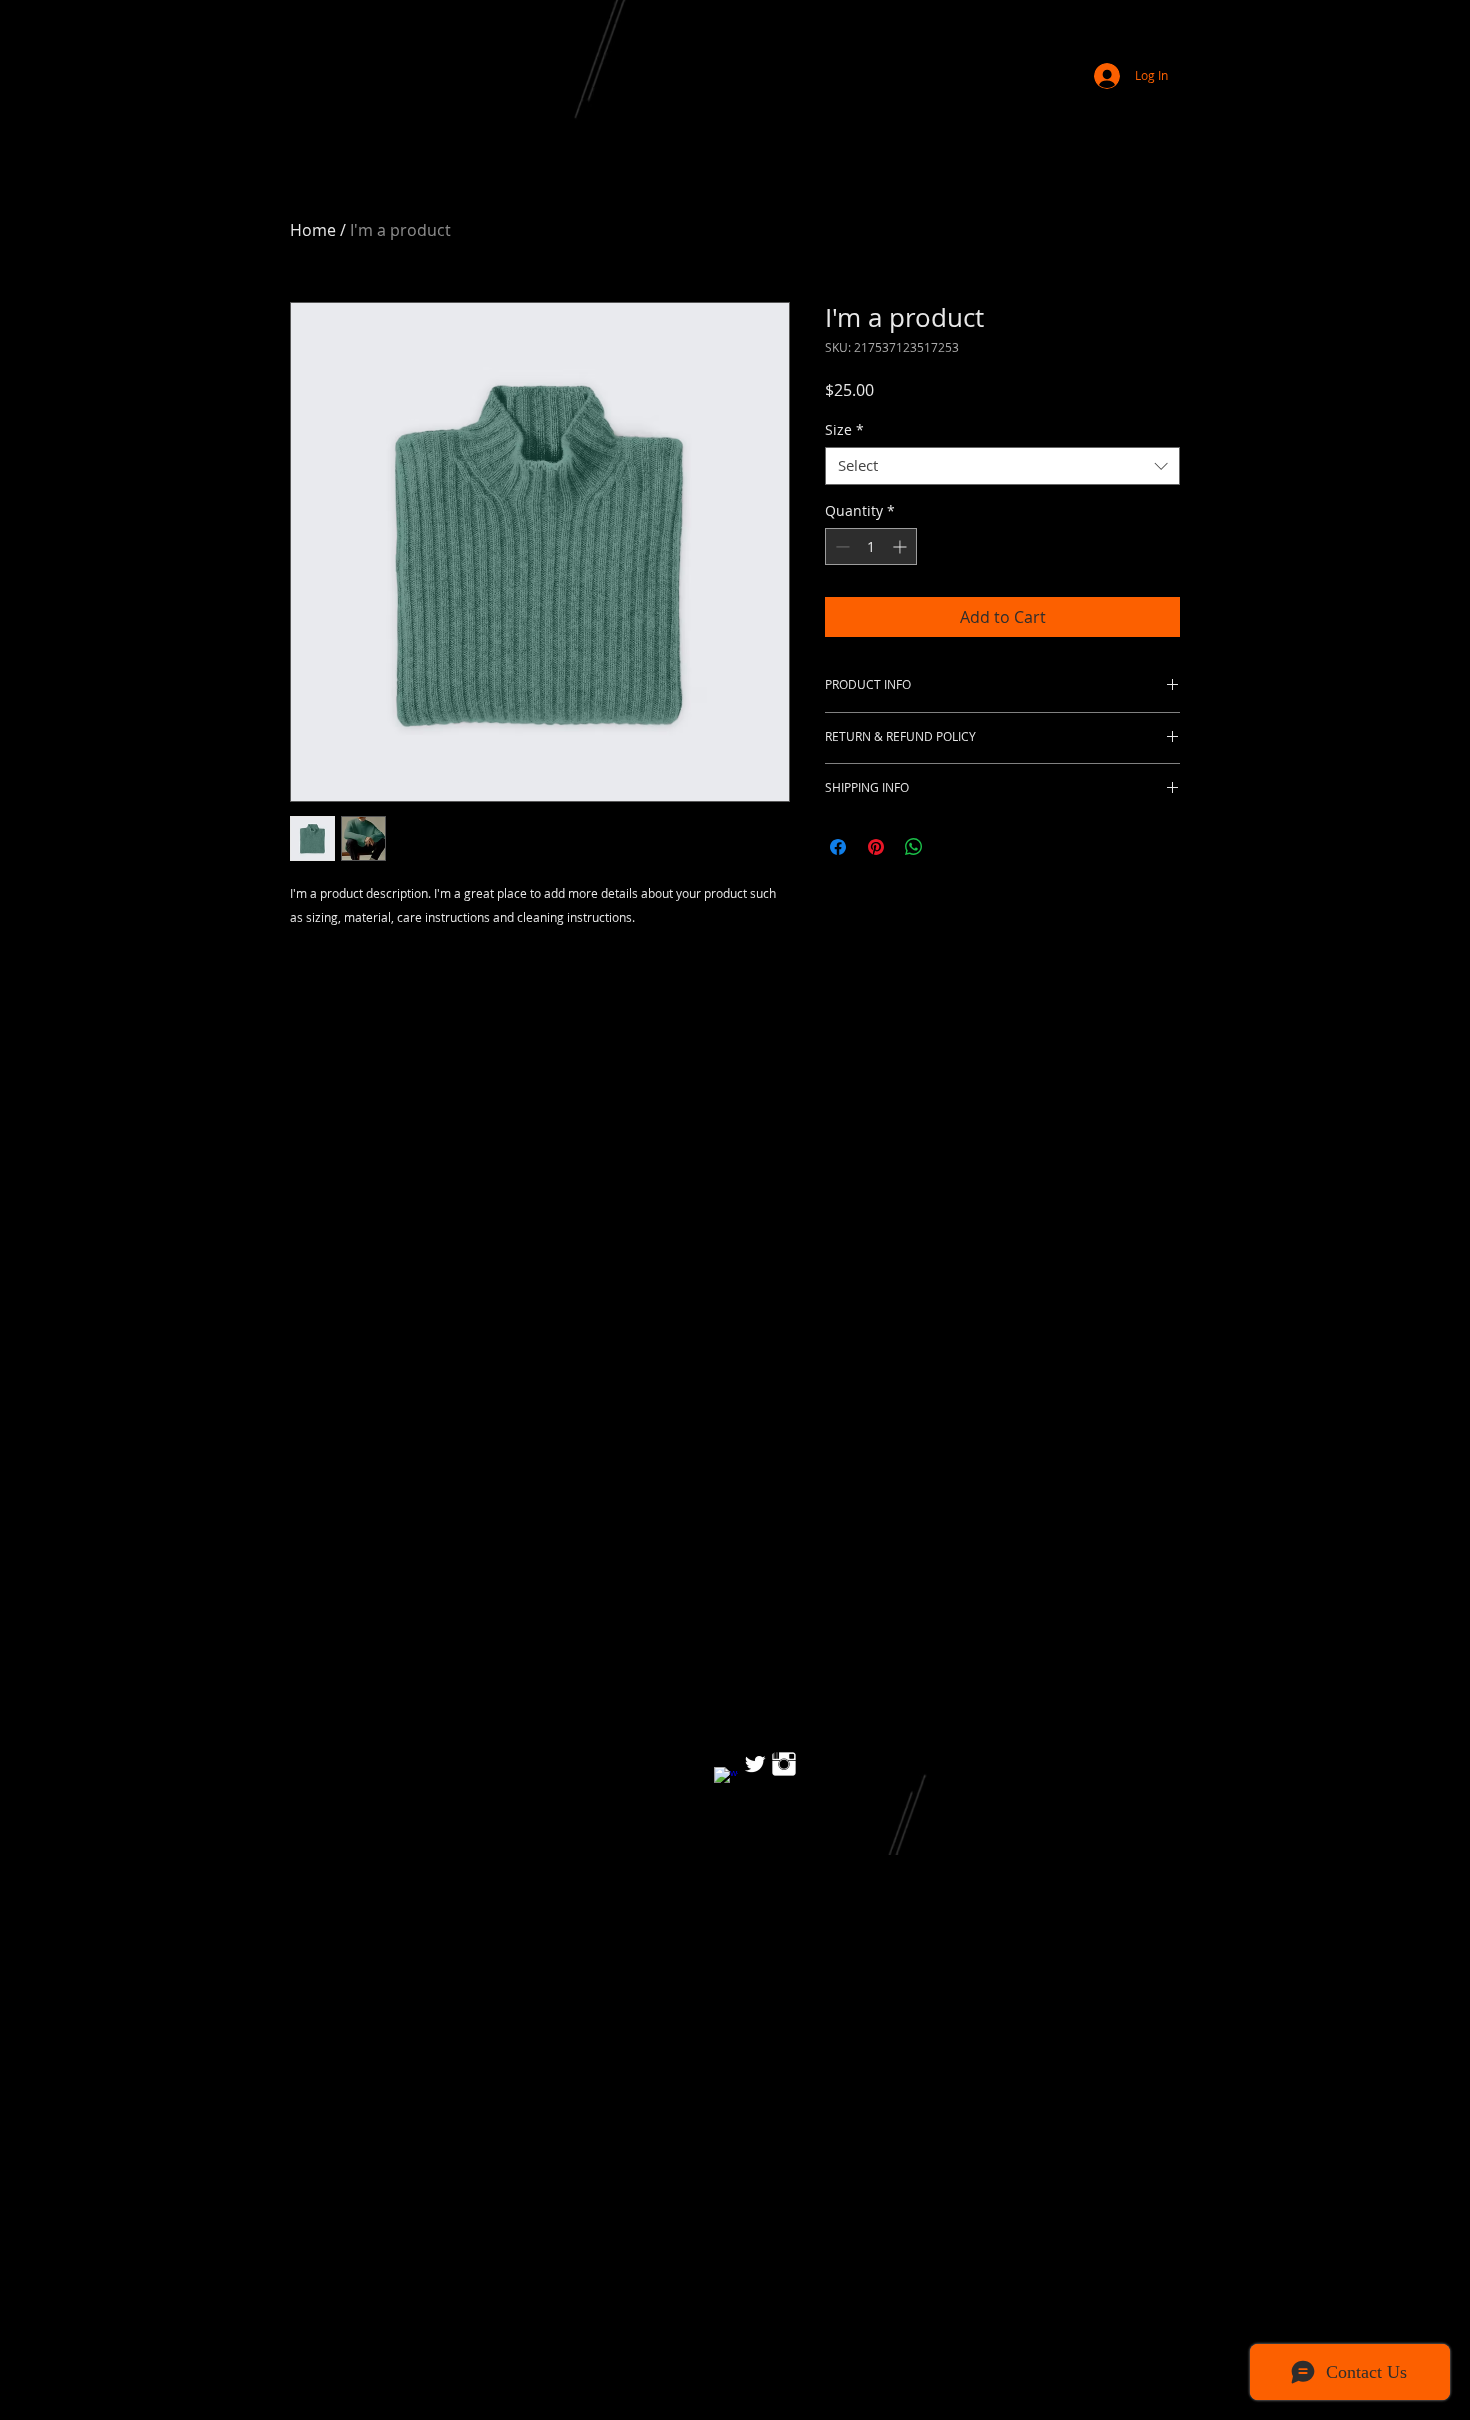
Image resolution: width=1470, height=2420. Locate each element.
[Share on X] (952, 847)
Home (313, 230)
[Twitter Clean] (755, 1764)
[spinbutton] (871, 546)
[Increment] (901, 546)
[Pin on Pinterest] (876, 847)
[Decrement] (840, 546)
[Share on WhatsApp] (914, 847)
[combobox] (1002, 466)
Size (844, 430)
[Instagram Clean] (784, 1764)
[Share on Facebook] (838, 847)
